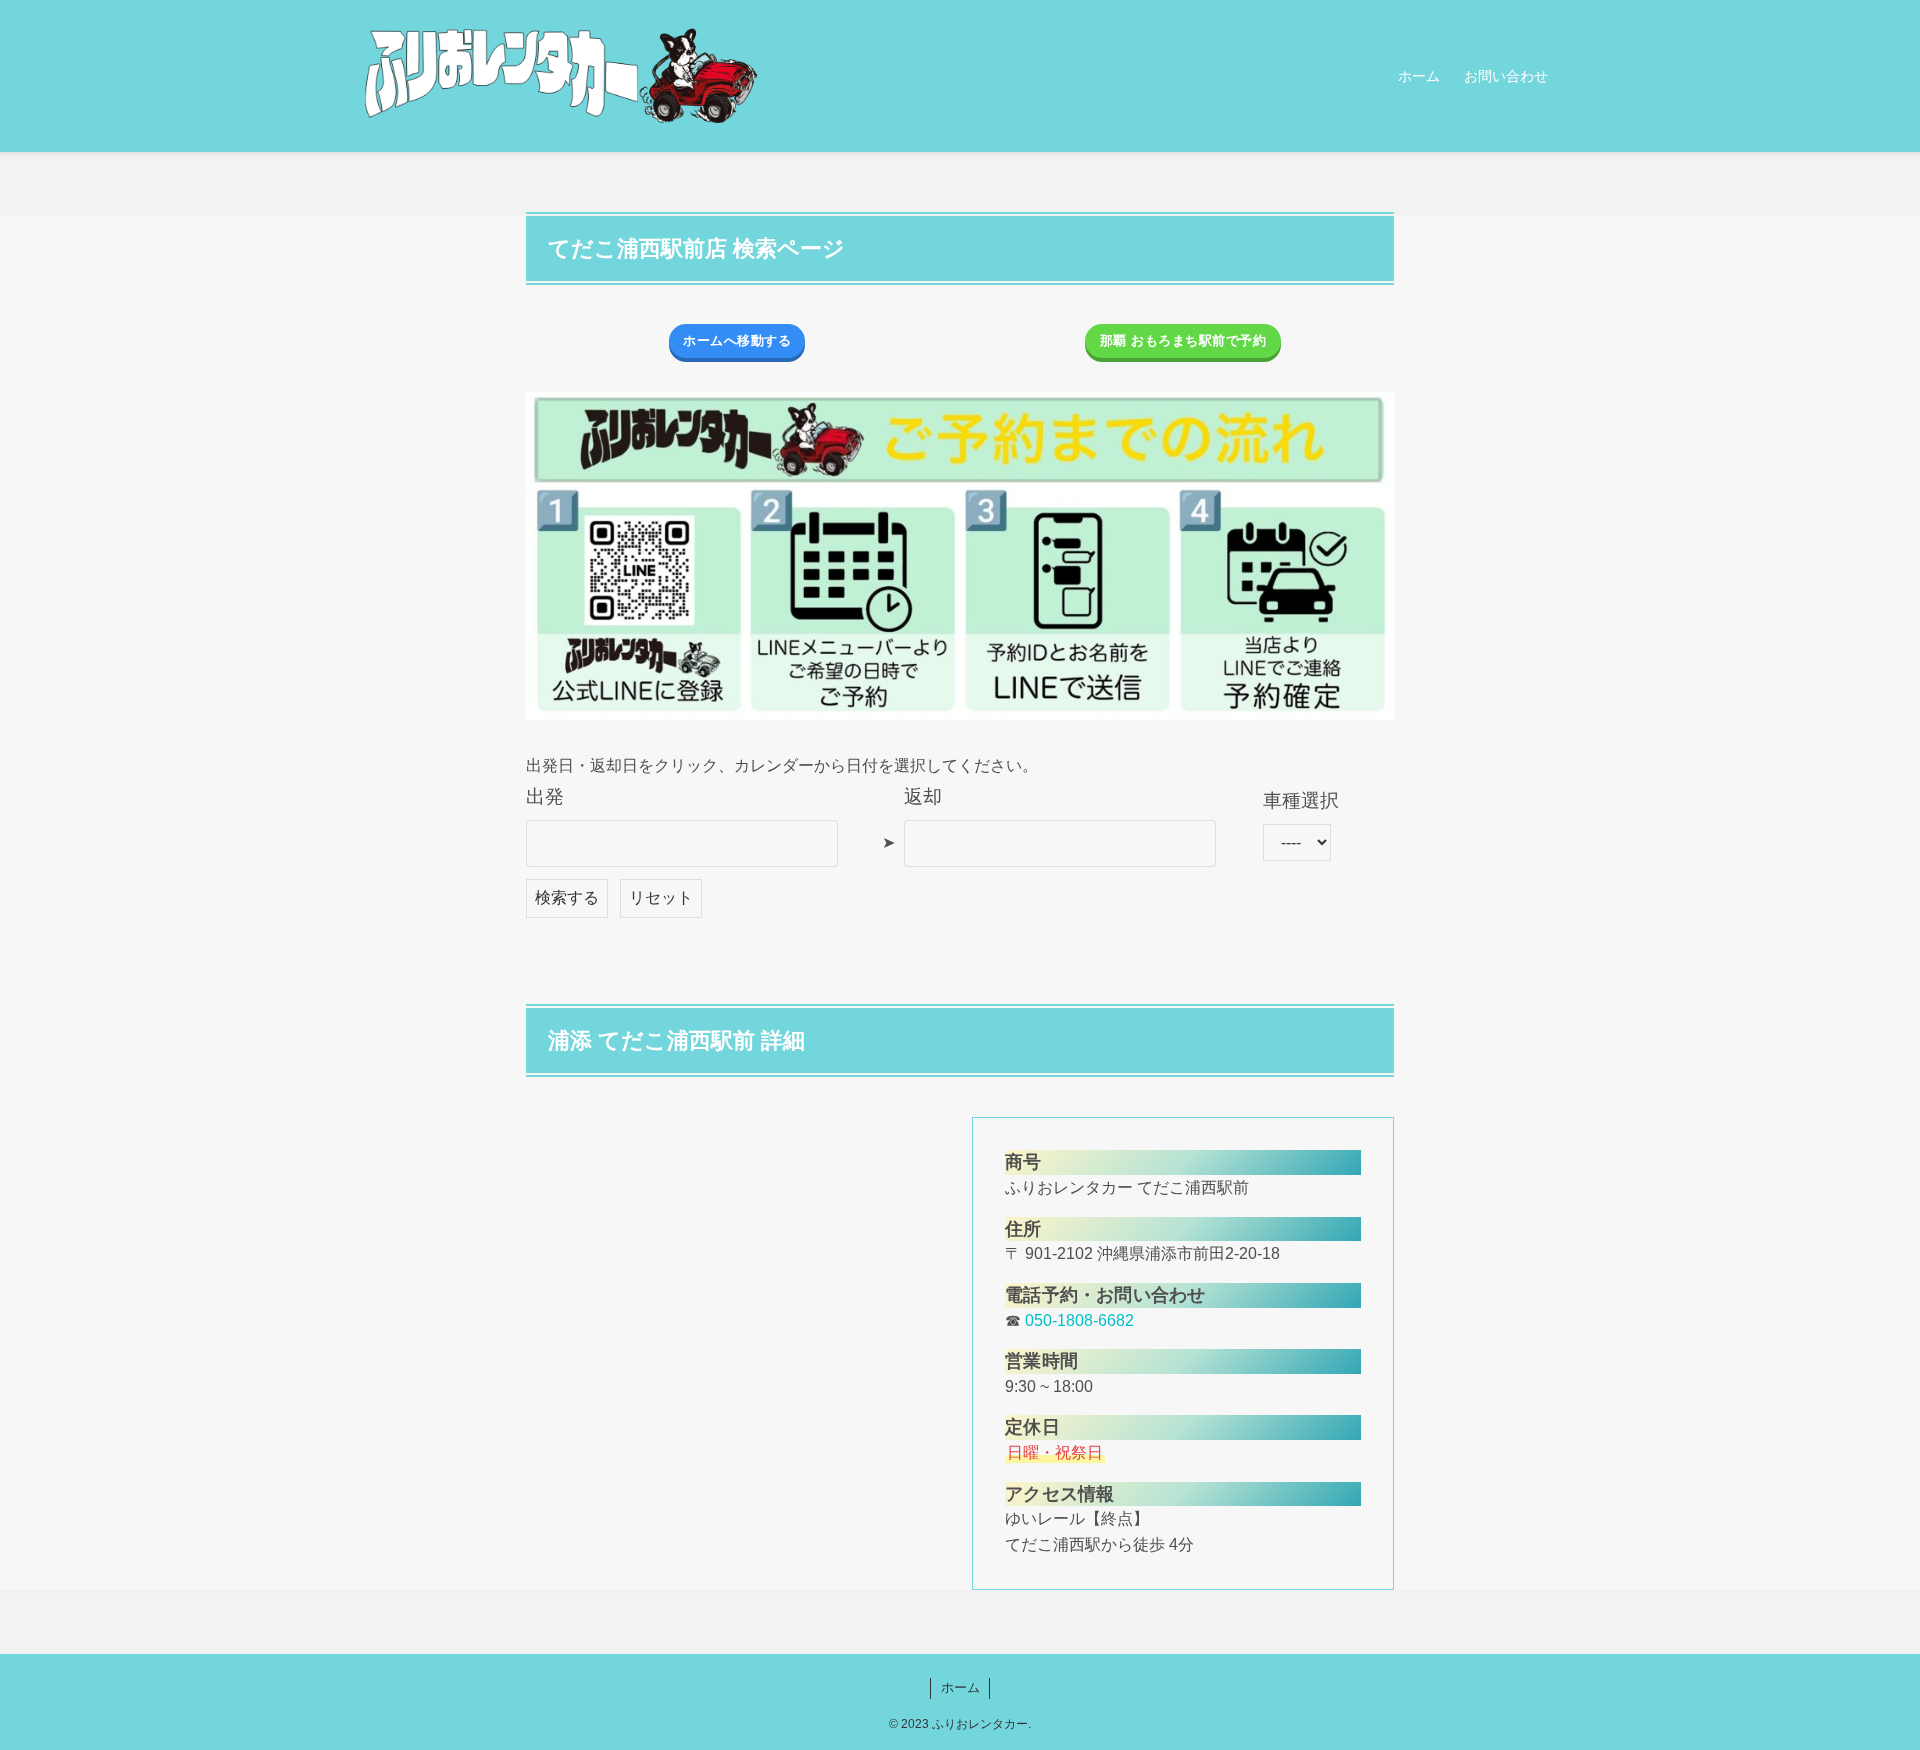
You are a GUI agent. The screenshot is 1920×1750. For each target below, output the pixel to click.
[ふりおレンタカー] (560, 76)
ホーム (960, 1687)
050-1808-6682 (1079, 1320)
